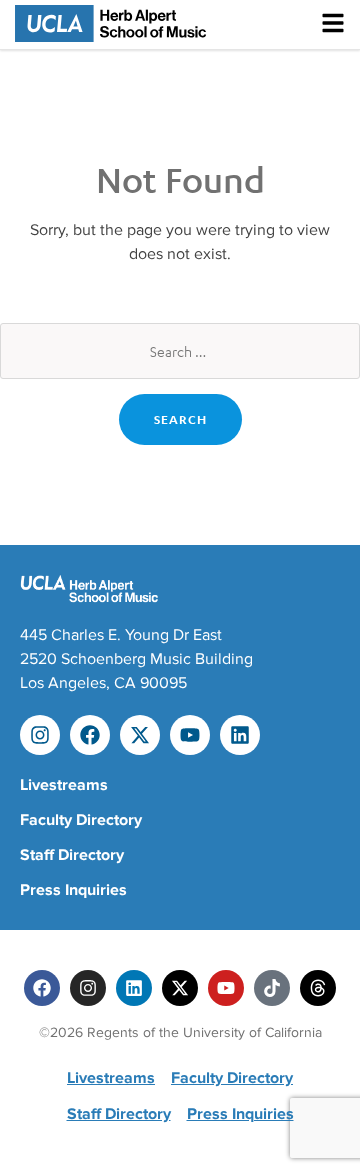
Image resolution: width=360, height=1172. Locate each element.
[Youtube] (190, 735)
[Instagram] (40, 735)
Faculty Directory (81, 820)
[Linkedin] (240, 735)
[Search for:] (180, 351)
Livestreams (64, 785)
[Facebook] (90, 735)
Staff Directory (72, 855)
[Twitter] (180, 988)
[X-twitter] (140, 735)
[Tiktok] (272, 988)
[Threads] (318, 988)
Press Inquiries (73, 890)
